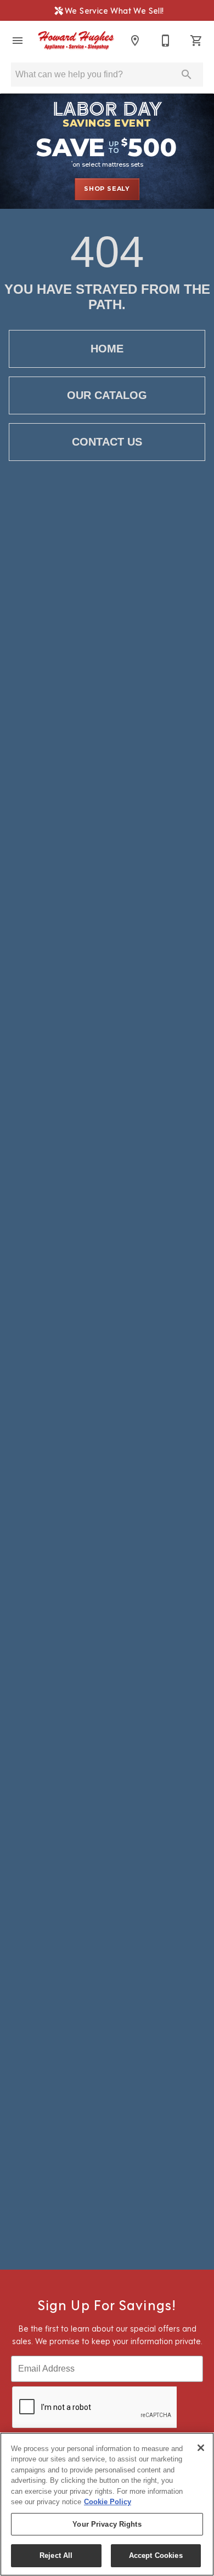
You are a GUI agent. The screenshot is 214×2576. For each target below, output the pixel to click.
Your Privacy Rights (107, 2524)
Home (107, 349)
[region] (107, 2504)
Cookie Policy (108, 2502)
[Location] (135, 41)
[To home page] (76, 41)
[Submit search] (187, 75)
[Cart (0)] (196, 41)
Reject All (56, 2555)
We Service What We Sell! (112, 10)
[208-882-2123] (166, 41)
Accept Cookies (156, 2555)
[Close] (201, 2448)
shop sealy (107, 189)
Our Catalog (107, 395)
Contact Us (107, 442)
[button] (18, 41)
